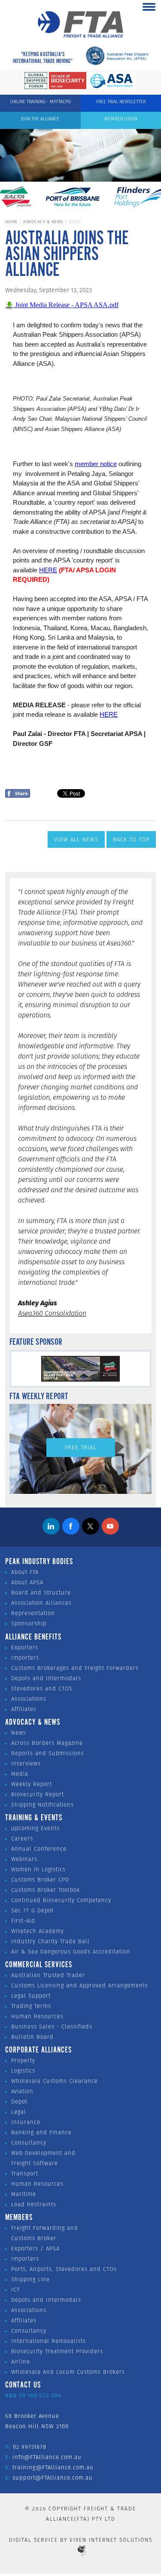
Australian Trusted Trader (48, 1975)
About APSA (27, 1582)
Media (20, 1774)
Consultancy (29, 2143)
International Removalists (49, 2341)
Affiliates (24, 1709)
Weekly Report (32, 1784)
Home (11, 222)
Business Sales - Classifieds (52, 2027)
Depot (19, 2102)
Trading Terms (31, 2006)
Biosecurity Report (38, 1794)
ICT (15, 2290)
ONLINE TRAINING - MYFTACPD (40, 102)
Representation (33, 1613)
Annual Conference (39, 1849)
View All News (76, 839)
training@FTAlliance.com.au (53, 2467)
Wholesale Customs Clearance (55, 2081)
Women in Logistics (38, 1869)
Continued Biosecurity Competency (61, 1900)
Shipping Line (30, 2279)
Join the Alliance (40, 119)
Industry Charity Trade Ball (50, 1941)
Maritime (24, 2194)
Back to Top (131, 839)
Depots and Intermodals (46, 1678)
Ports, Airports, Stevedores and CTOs (64, 2269)
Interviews (26, 1764)
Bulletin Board (32, 2037)
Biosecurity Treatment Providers (57, 2351)
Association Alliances (41, 1603)
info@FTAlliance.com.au (47, 2457)
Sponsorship (29, 1623)
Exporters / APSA (35, 2248)
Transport (25, 2174)
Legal (19, 2112)
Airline (21, 2362)
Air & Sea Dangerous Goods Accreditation (71, 1952)
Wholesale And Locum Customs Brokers (68, 2372)
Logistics (23, 2071)
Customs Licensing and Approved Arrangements (80, 1985)
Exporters (25, 1647)
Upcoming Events (35, 1828)
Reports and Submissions (48, 1753)
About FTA (25, 1572)
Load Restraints (34, 2204)
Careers (22, 1839)
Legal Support (31, 1996)
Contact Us (23, 2385)
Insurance (26, 2122)
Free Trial (80, 1447)
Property (23, 2060)
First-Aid (23, 1921)
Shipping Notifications (43, 1805)
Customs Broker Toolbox (46, 1890)
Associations (29, 1699)
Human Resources (37, 2016)
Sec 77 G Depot (32, 1910)
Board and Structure (41, 1593)
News (19, 1733)
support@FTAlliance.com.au (53, 2478)
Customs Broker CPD (40, 1880)
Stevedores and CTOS (42, 1689)
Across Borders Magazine (47, 1743)
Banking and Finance (41, 2132)
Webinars (24, 1859)
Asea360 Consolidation (52, 1313)
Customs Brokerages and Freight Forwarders (75, 1668)
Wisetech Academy (38, 1931)
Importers (25, 1658)
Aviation (22, 2091)
